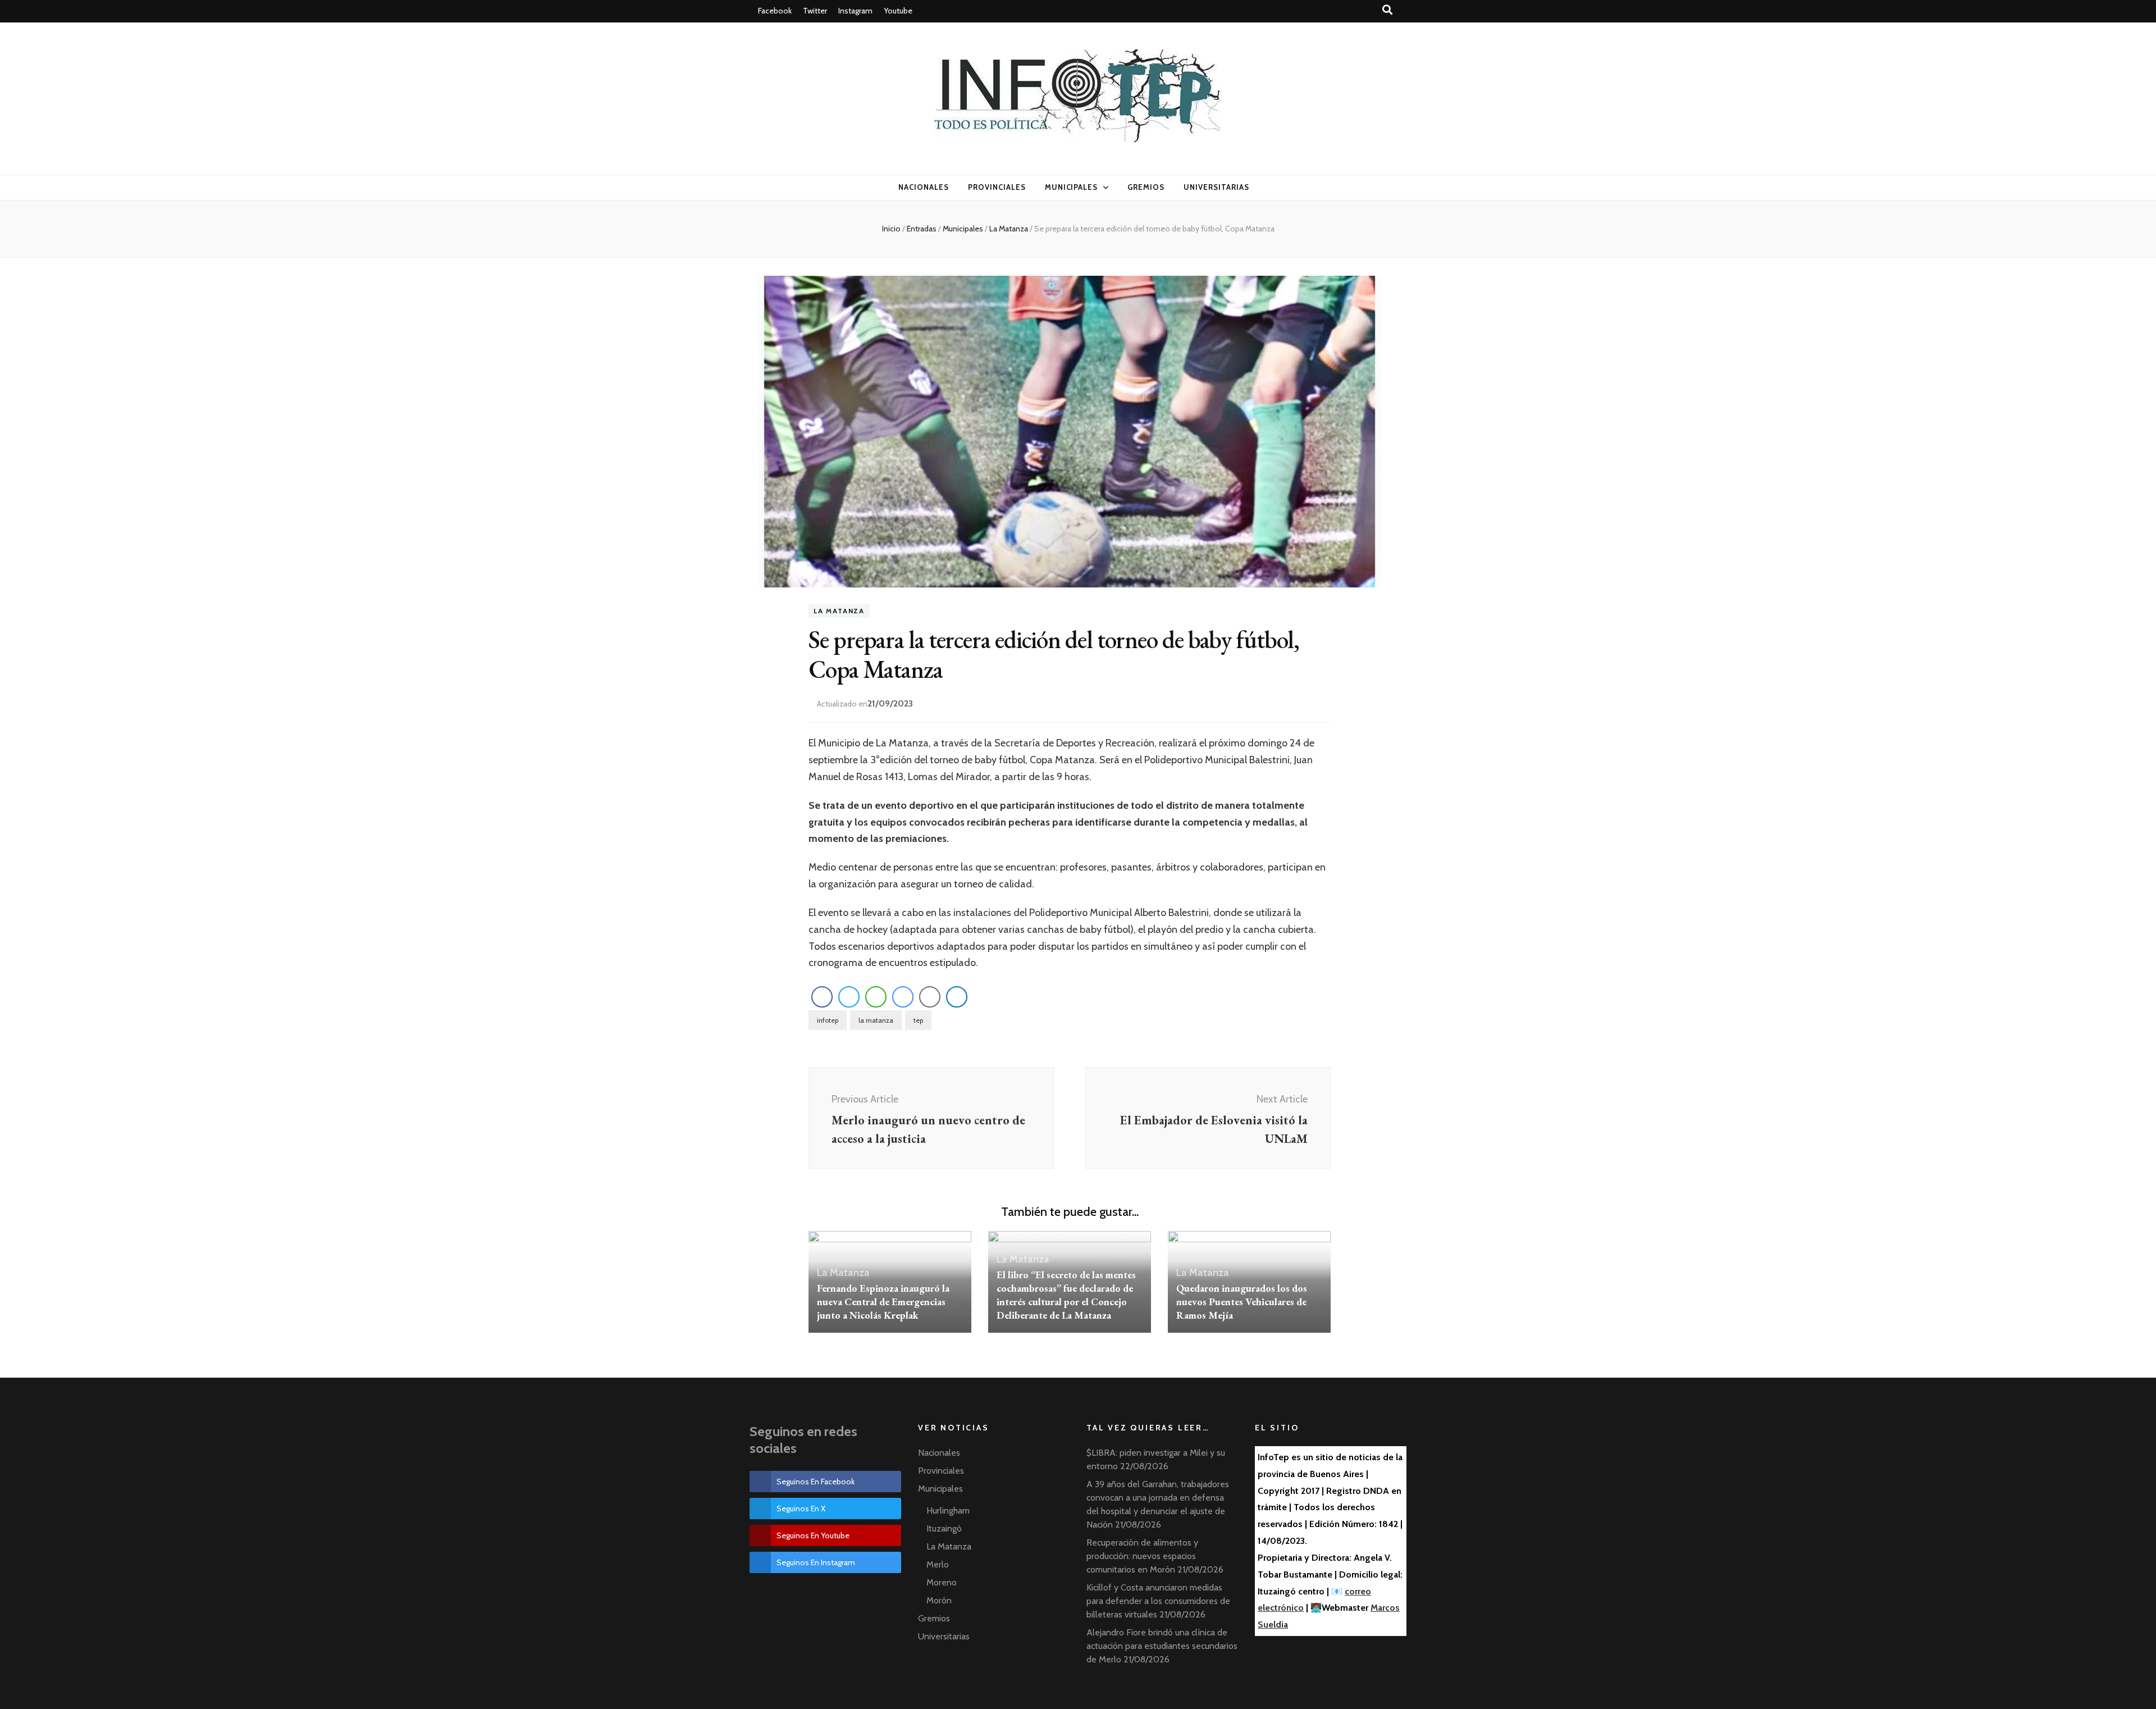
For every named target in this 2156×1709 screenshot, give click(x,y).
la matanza (876, 1020)
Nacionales (924, 187)
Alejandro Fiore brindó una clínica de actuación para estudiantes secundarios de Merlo (1162, 1646)
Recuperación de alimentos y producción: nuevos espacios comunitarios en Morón (1142, 1556)
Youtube (898, 11)
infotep (828, 1020)
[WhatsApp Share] (876, 997)
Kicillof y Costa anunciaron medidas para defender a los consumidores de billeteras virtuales (1158, 1601)
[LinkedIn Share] (957, 997)
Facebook (775, 11)
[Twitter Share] (849, 997)
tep (918, 1020)
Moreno (942, 1582)
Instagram (855, 11)
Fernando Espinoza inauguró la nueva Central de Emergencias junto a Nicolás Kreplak (883, 1302)
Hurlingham (948, 1510)
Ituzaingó (944, 1528)
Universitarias (1216, 187)
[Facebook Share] (822, 997)
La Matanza (839, 611)
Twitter (815, 11)
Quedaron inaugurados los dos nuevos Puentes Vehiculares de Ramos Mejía (1242, 1302)
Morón (939, 1600)
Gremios (1146, 187)
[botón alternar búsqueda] (1388, 10)
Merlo (938, 1564)
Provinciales (997, 187)
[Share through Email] (930, 997)
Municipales (1072, 187)
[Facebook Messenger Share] (903, 997)
